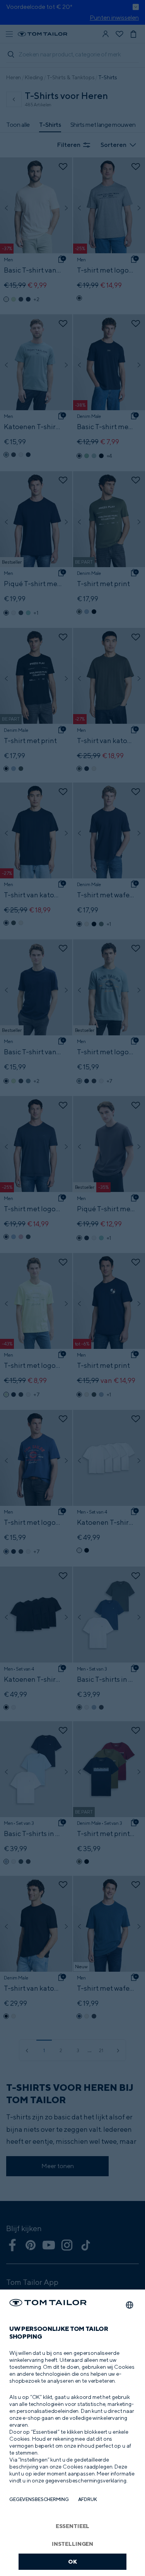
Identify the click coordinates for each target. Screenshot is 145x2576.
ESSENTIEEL (73, 2526)
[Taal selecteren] (130, 2305)
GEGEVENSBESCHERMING (39, 2499)
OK (72, 2562)
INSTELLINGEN (72, 2544)
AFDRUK (88, 2499)
